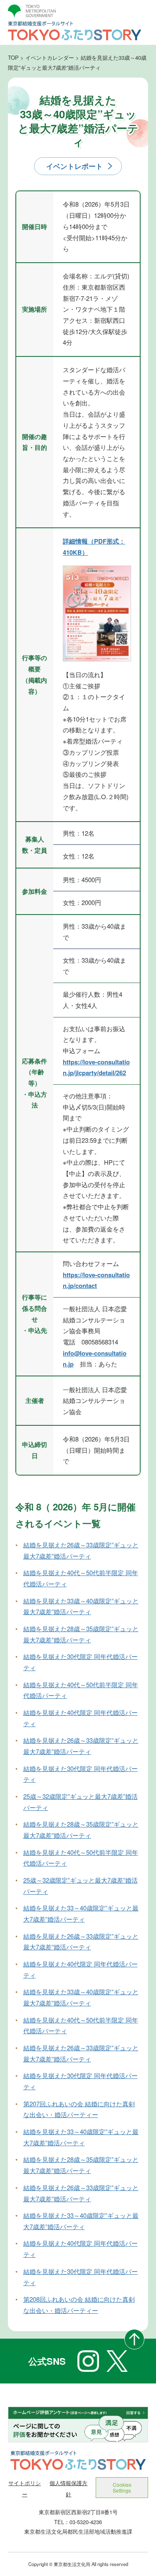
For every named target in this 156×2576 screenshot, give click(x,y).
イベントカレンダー (50, 57)
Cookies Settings (122, 2487)
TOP (13, 57)
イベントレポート (74, 166)
